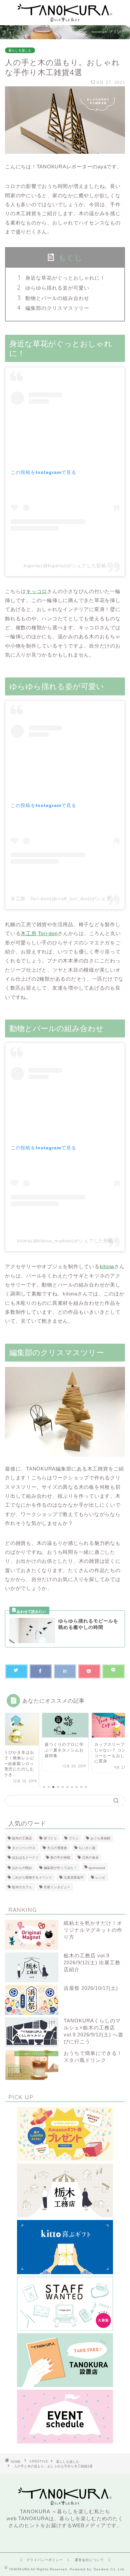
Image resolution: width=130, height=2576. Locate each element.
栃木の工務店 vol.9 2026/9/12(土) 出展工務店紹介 (92, 1962)
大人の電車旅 (57, 1848)
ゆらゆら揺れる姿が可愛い (57, 288)
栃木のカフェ (22, 1887)
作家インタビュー (57, 1887)
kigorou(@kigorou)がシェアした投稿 (65, 566)
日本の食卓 (90, 1858)
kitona (107, 1266)
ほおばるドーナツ (25, 1858)
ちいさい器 (87, 1848)
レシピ (100, 1877)
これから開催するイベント (32, 1877)
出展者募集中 (74, 1877)
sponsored (97, 1868)
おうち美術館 (100, 1838)
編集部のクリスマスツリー (57, 308)
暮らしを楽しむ (20, 50)
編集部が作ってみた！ (60, 1868)
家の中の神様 (60, 1858)
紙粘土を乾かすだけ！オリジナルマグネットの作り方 (93, 1930)
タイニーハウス (24, 1848)
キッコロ (36, 591)
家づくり (50, 1838)
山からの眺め (22, 1868)
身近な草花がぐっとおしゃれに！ (65, 278)
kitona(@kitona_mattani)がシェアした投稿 (65, 1241)
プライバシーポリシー (45, 2560)
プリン (74, 1838)
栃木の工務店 (22, 1838)
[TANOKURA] (65, 20)
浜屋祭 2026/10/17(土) (91, 1988)
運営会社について (89, 2560)
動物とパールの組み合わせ (57, 298)
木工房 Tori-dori (39, 933)
